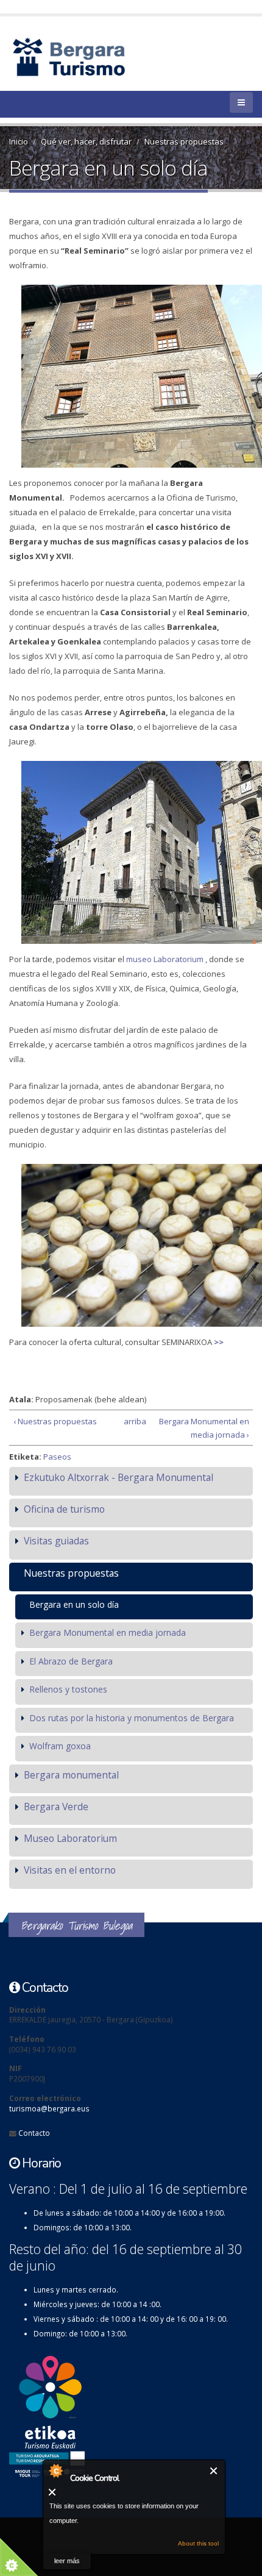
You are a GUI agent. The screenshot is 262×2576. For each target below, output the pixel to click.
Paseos (57, 1457)
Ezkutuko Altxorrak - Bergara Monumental (119, 1477)
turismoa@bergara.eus (49, 2108)
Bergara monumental (71, 1775)
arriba (128, 1421)
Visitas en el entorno (70, 1870)
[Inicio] (90, 56)
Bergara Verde (56, 1807)
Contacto (34, 2133)
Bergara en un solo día (74, 1604)
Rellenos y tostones (68, 1689)
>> (218, 1342)
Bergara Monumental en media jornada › (204, 1428)
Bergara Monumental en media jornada (108, 1632)
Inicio (19, 141)
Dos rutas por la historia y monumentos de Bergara (132, 1718)
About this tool (198, 2543)
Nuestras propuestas (184, 141)
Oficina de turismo (64, 1509)
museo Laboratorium (165, 959)
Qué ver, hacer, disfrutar (86, 141)
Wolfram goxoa (60, 1746)
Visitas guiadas (56, 1541)
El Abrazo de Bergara (71, 1661)
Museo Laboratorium (70, 1838)
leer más (67, 2561)
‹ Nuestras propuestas (55, 1421)
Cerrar (214, 2471)
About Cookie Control (55, 2471)
